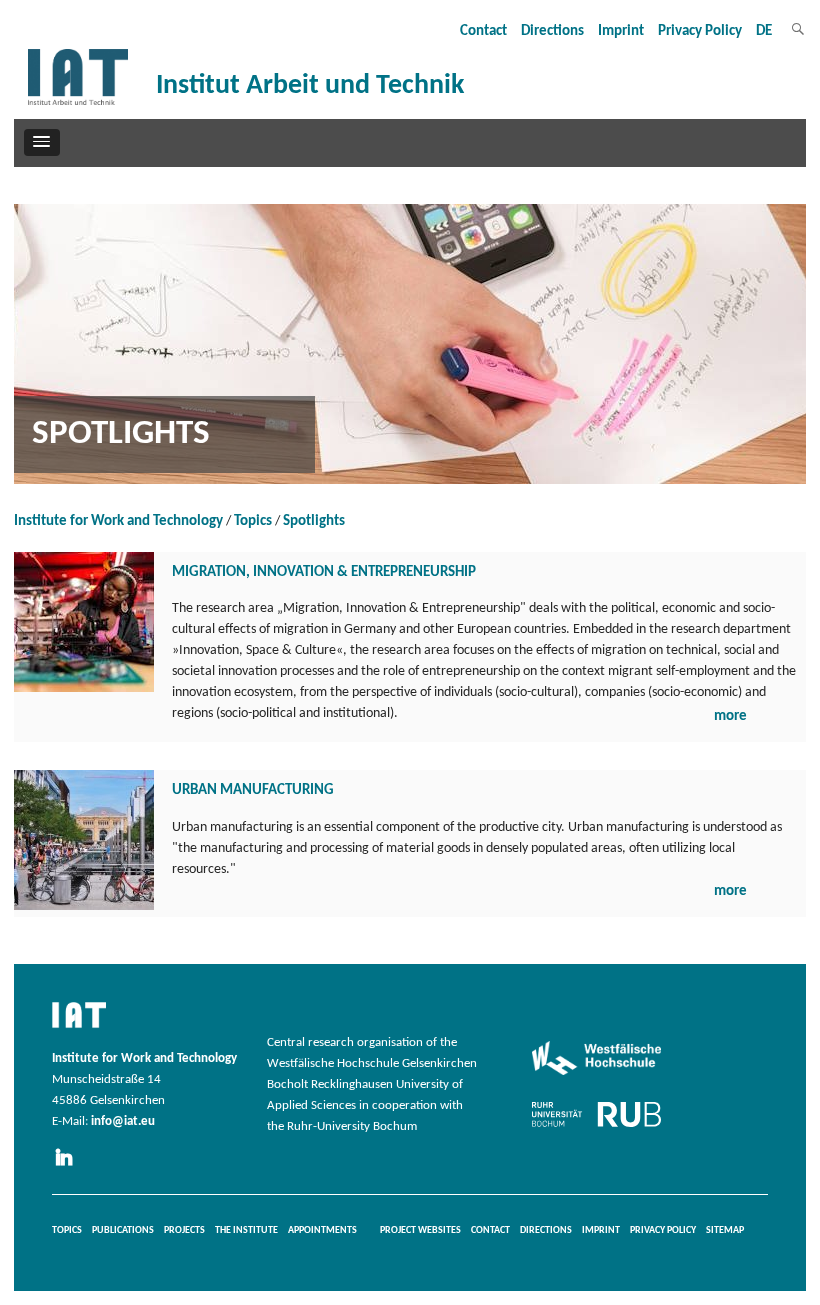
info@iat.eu (123, 1122)
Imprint (621, 31)
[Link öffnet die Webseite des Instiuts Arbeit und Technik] (79, 1029)
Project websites (420, 1230)
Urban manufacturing (253, 790)
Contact (483, 31)
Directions (552, 31)
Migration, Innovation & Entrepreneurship (324, 572)
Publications (123, 1230)
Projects (184, 1230)
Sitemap (725, 1230)
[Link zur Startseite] (78, 105)
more (730, 716)
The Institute (246, 1230)
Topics (253, 521)
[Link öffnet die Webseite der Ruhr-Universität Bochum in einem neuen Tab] (596, 1127)
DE (764, 31)
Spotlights (314, 521)
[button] (42, 142)
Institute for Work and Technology (118, 521)
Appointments (322, 1230)
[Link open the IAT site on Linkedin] (70, 1167)
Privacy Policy (700, 31)
